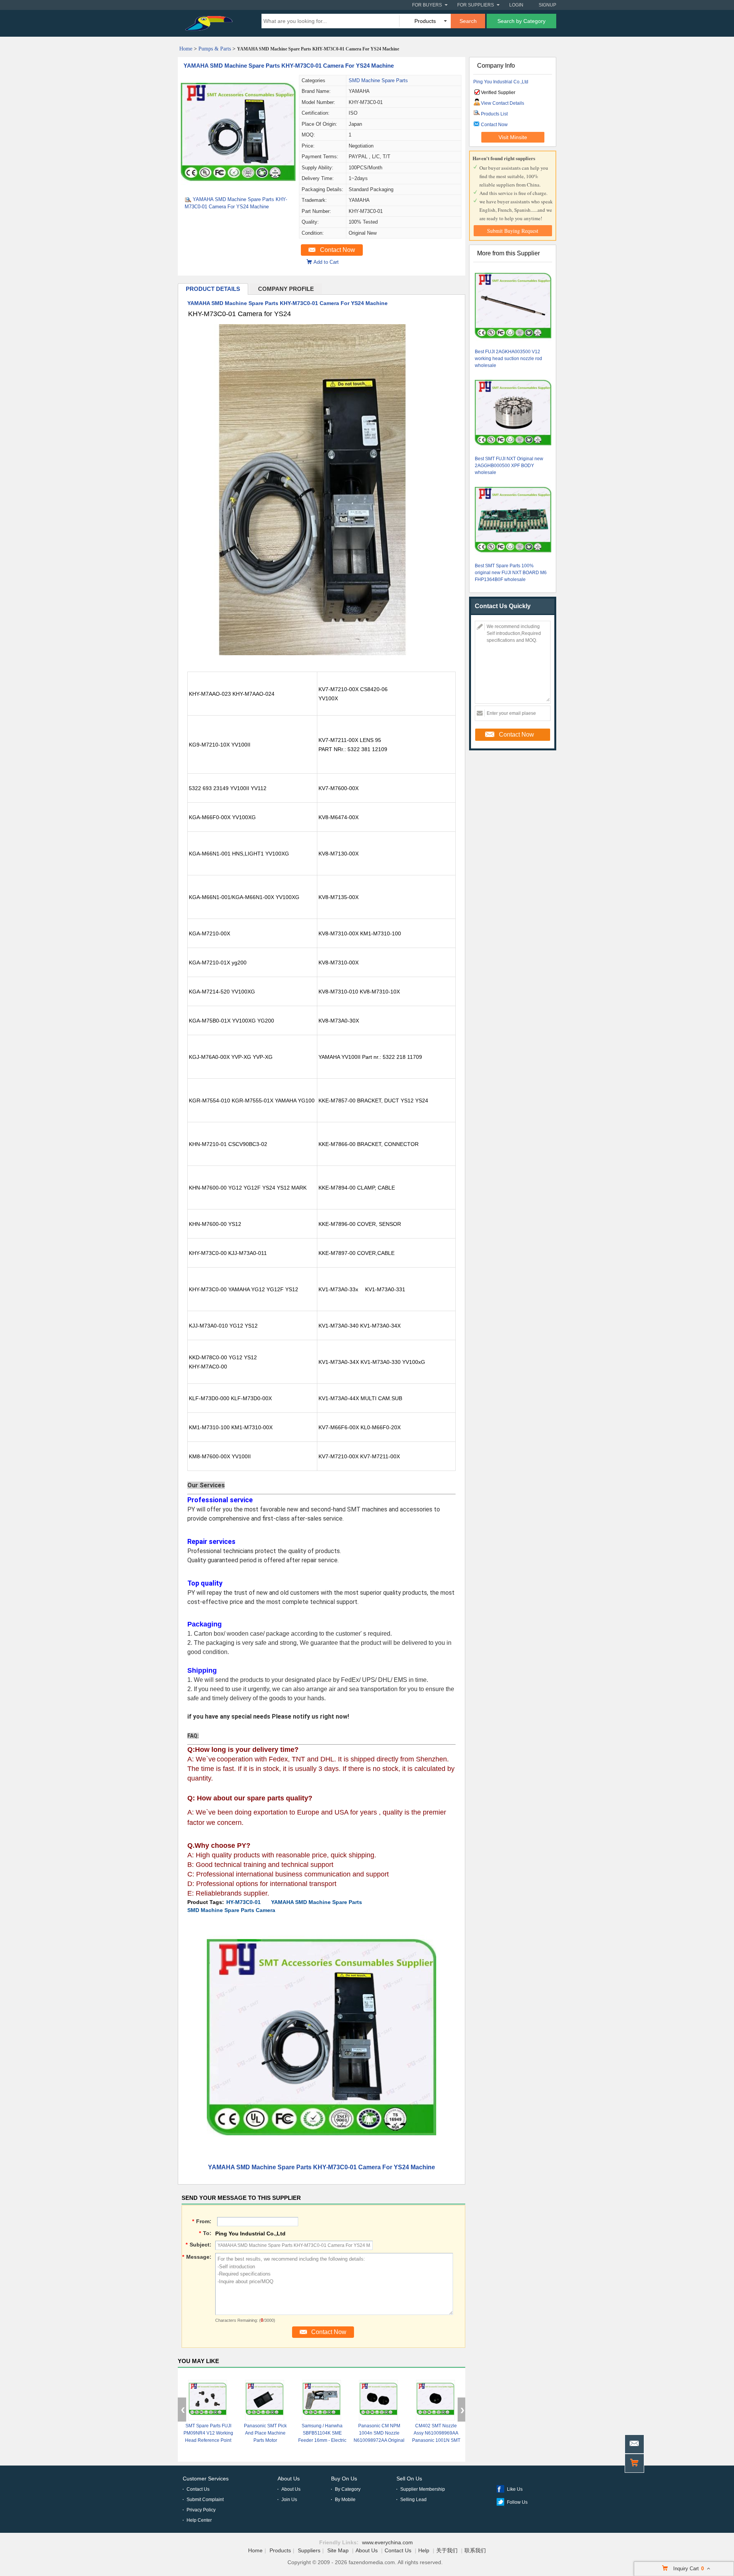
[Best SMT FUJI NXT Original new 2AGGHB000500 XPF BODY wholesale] (513, 414)
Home (186, 49)
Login (516, 5)
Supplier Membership (423, 2489)
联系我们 (475, 2550)
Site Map (338, 2550)
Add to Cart (326, 262)
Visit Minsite (513, 137)
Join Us (289, 2500)
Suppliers (309, 2550)
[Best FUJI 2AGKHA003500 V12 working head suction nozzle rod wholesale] (513, 307)
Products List (494, 114)
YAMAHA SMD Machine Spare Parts (317, 1902)
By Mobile (345, 2500)
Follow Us (517, 2502)
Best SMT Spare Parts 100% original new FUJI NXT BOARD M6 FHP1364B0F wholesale (511, 573)
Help (424, 2550)
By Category (348, 2489)
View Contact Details (503, 103)
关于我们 (447, 2550)
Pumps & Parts (215, 49)
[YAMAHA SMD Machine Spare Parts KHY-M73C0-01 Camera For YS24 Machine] (238, 188)
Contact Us (198, 2489)
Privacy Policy (201, 2510)
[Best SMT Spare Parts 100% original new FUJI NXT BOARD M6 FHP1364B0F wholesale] (513, 521)
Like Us (515, 2489)
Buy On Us (344, 2479)
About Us (289, 2479)
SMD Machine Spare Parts (378, 80)
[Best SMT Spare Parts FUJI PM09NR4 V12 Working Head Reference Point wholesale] (208, 2400)
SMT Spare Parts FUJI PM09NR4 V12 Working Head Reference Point (208, 2433)
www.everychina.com (387, 2542)
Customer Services (206, 2479)
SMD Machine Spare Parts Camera (231, 1910)
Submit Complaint (205, 2500)
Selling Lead (413, 2500)
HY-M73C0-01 (244, 1902)
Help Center (199, 2520)
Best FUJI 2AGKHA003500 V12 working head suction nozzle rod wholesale (508, 359)
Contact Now (338, 250)
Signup (547, 5)
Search (468, 21)
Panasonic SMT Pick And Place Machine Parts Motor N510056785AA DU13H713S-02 (265, 2440)
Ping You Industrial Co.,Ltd (501, 82)
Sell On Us (409, 2479)
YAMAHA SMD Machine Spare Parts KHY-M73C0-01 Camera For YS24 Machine (289, 66)
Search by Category (521, 21)
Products (280, 2550)
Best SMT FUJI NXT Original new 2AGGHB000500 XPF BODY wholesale (509, 466)
